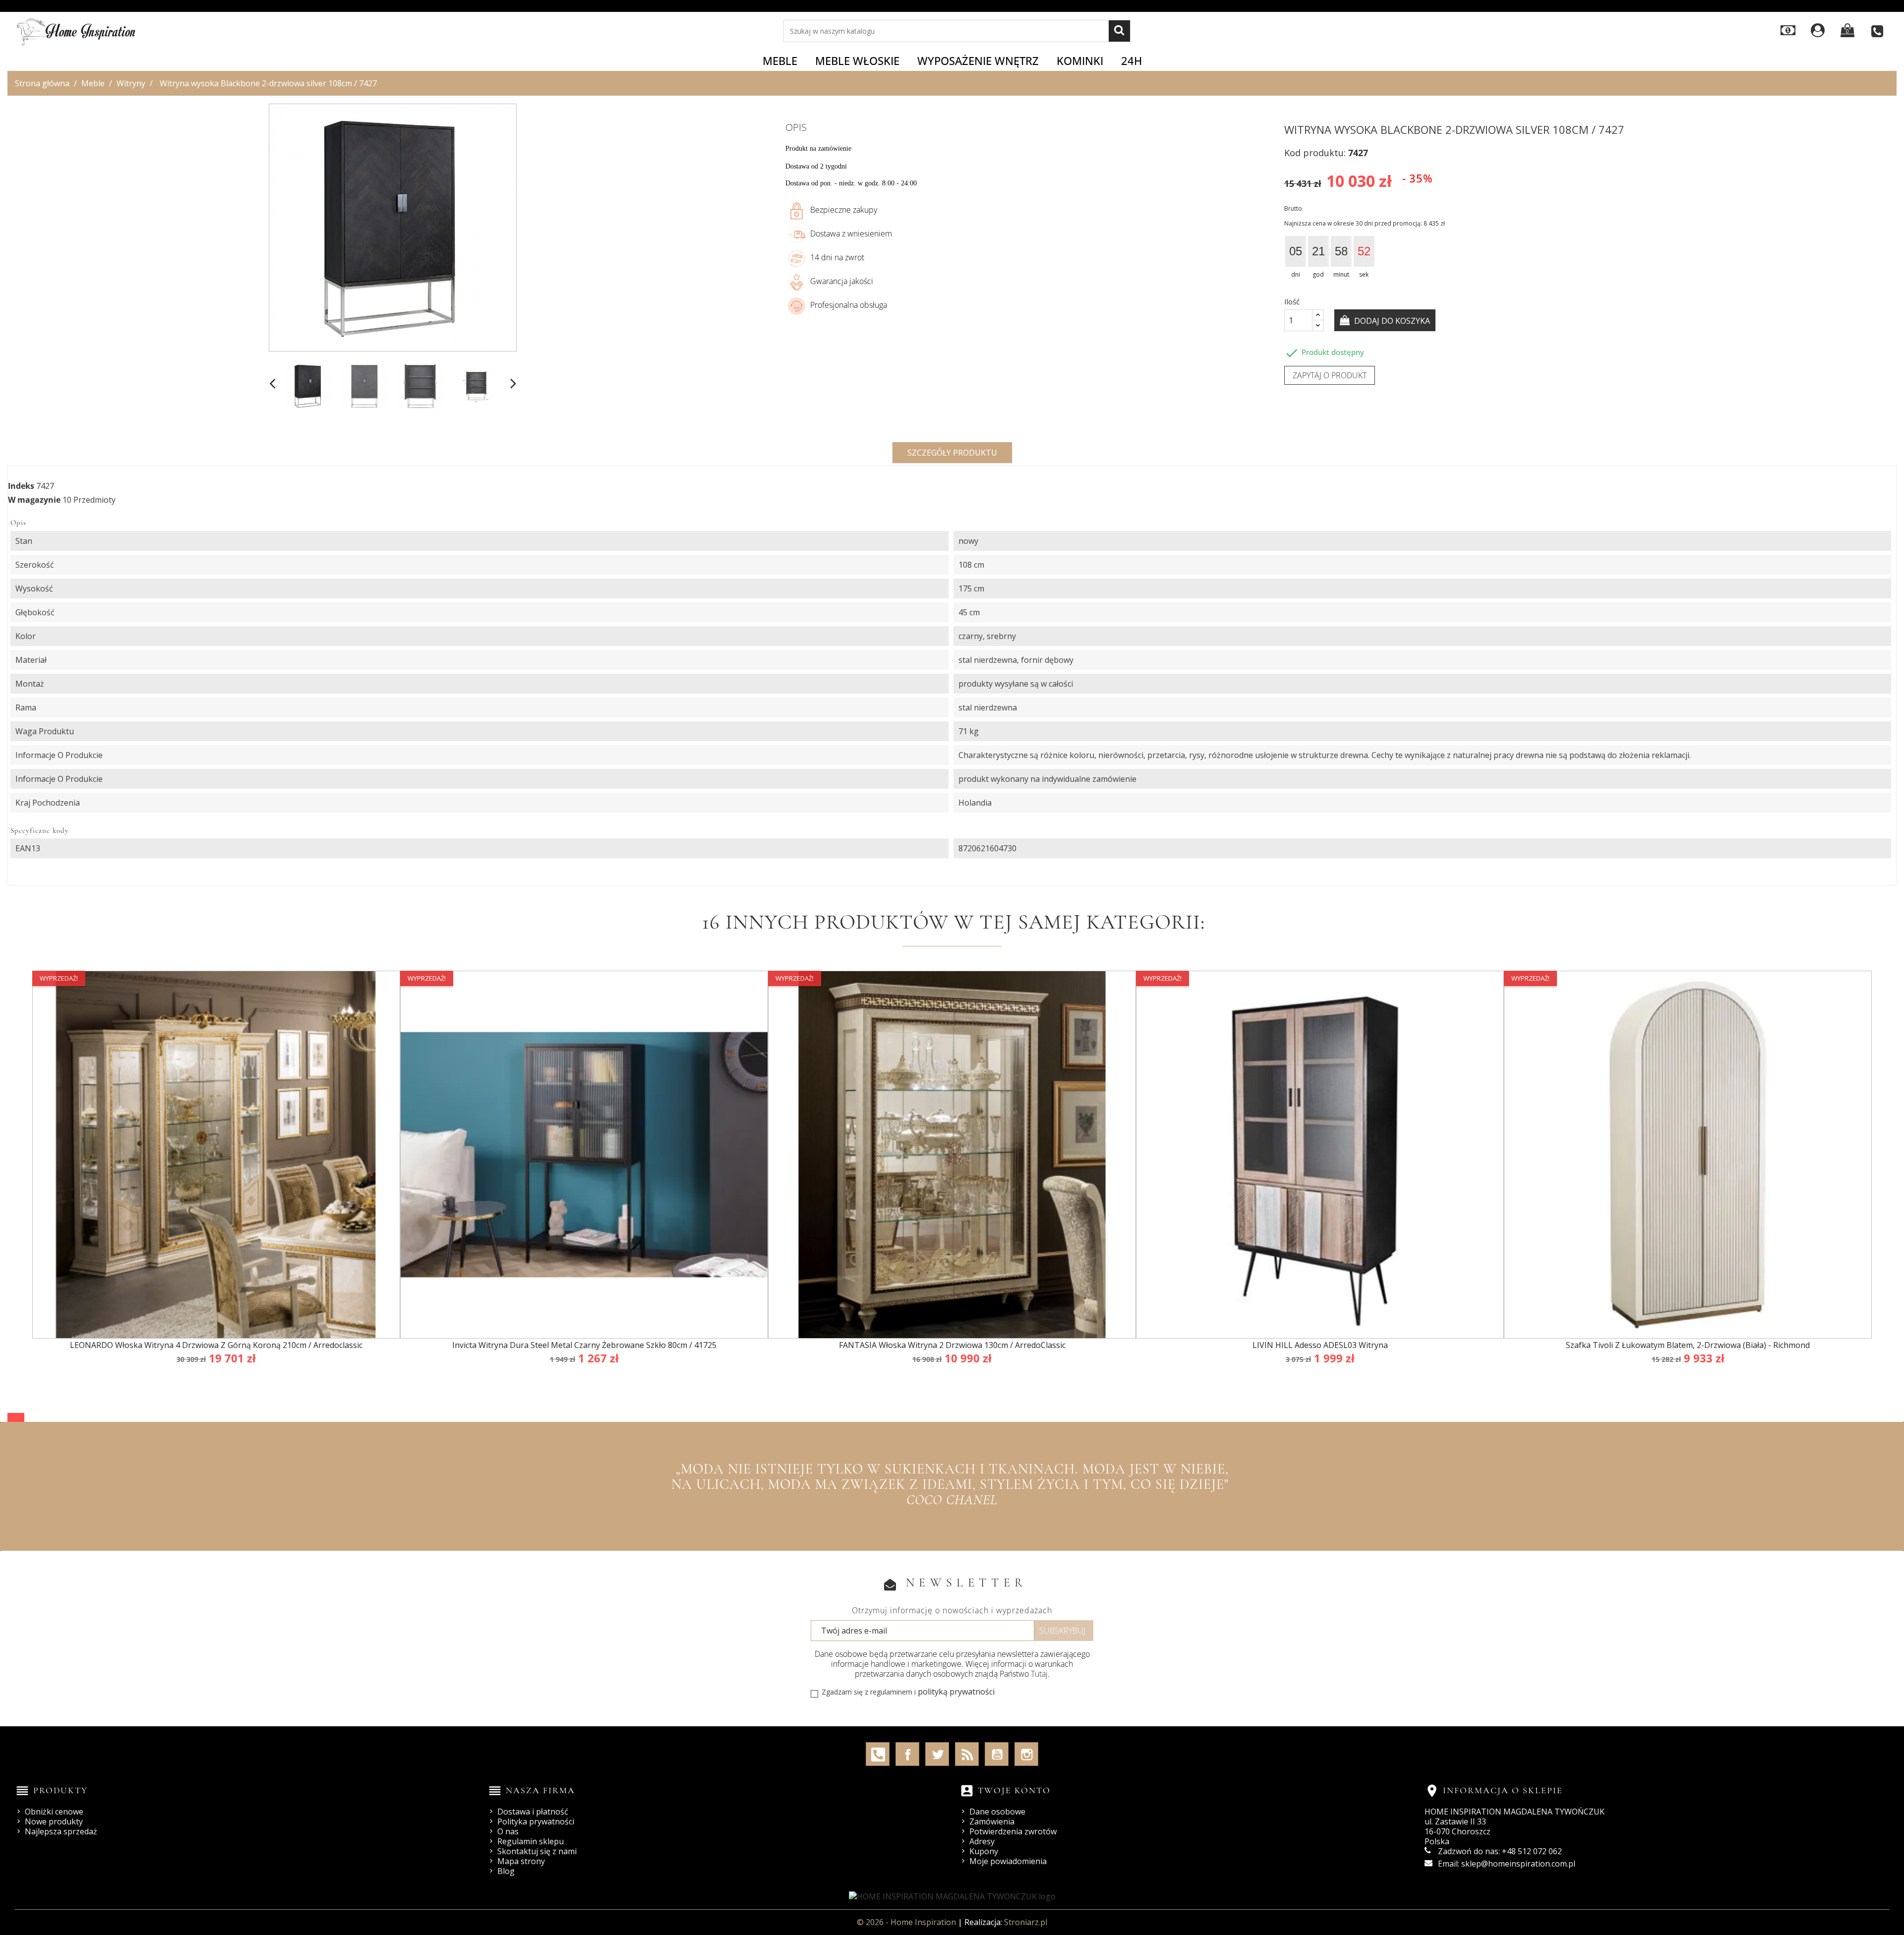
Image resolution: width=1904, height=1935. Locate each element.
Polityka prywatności (536, 1821)
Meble (780, 60)
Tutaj (1039, 1674)
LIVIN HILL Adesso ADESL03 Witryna (1320, 1345)
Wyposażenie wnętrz (978, 60)
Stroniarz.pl (1026, 1922)
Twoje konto (1014, 1790)
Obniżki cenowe (54, 1812)
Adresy (982, 1841)
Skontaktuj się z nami (537, 1851)
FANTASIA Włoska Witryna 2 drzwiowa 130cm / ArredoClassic (952, 1345)
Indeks (21, 486)
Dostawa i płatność (533, 1812)
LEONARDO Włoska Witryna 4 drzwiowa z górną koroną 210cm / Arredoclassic (216, 1345)
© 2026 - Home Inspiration (907, 1922)
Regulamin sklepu (531, 1841)
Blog (506, 1871)
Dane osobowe (997, 1812)
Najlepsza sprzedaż (61, 1831)
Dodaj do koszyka (1391, 321)
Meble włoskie (857, 60)
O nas (508, 1831)
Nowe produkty (54, 1821)
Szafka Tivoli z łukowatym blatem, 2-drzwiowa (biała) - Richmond (1688, 1345)
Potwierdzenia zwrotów (1013, 1831)
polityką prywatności (956, 1692)
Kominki (1080, 60)
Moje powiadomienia (1008, 1861)
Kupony (984, 1851)
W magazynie (34, 500)
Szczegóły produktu (952, 453)
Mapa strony (521, 1861)
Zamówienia (992, 1821)
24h (1131, 60)
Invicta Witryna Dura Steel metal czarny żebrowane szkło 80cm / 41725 (584, 1345)
